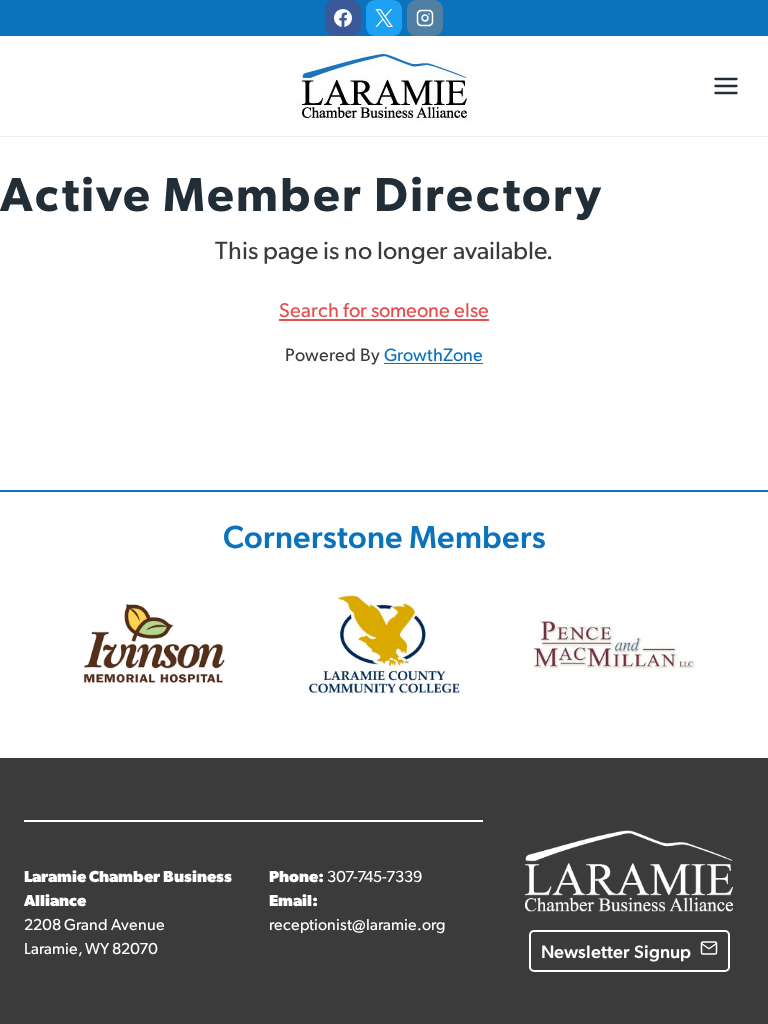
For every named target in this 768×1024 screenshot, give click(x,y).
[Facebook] (343, 18)
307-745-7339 (374, 875)
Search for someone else (384, 309)
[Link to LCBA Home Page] (629, 847)
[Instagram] (425, 18)
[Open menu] (725, 85)
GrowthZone (433, 353)
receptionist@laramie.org (357, 923)
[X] (384, 18)
